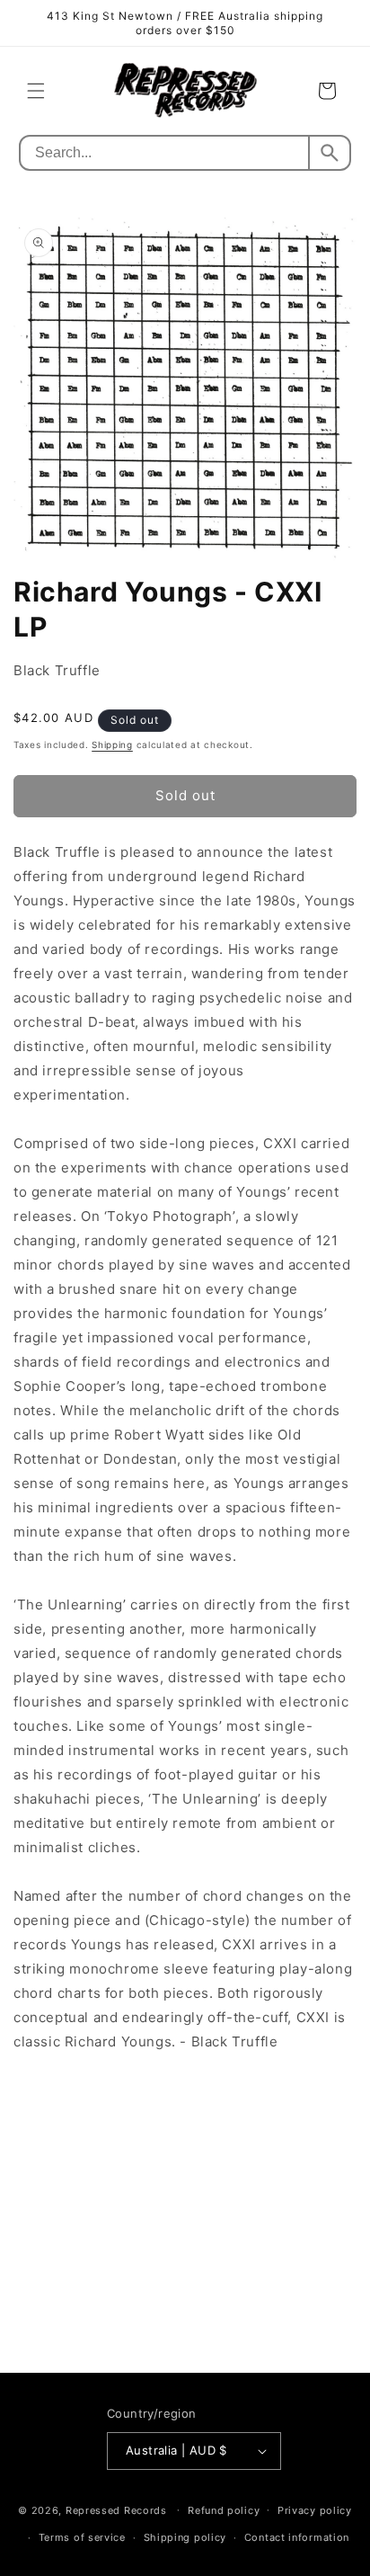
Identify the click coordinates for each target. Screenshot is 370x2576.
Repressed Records (116, 2509)
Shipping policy (185, 2537)
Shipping (112, 744)
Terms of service (82, 2537)
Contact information (297, 2537)
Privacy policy (315, 2510)
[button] (36, 91)
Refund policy (224, 2510)
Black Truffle (57, 670)
